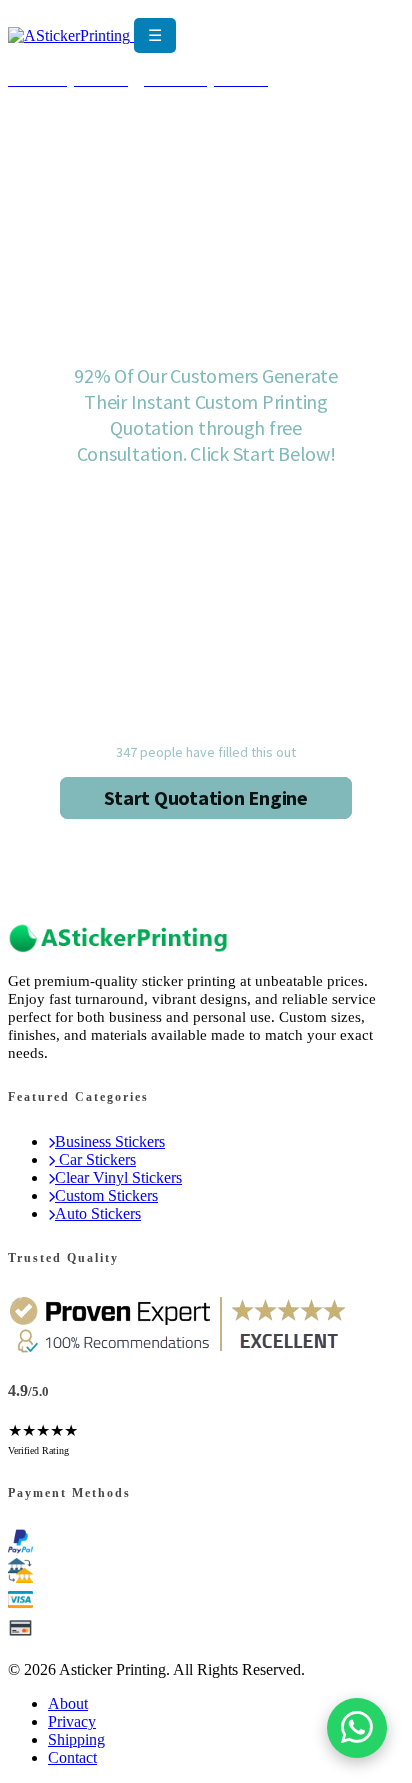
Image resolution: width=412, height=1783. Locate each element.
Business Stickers (110, 1141)
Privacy (72, 1721)
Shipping (76, 1739)
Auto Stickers (98, 1213)
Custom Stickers (106, 1195)
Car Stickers (95, 1159)
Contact (72, 1757)
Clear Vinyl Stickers (118, 1177)
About (68, 1703)
